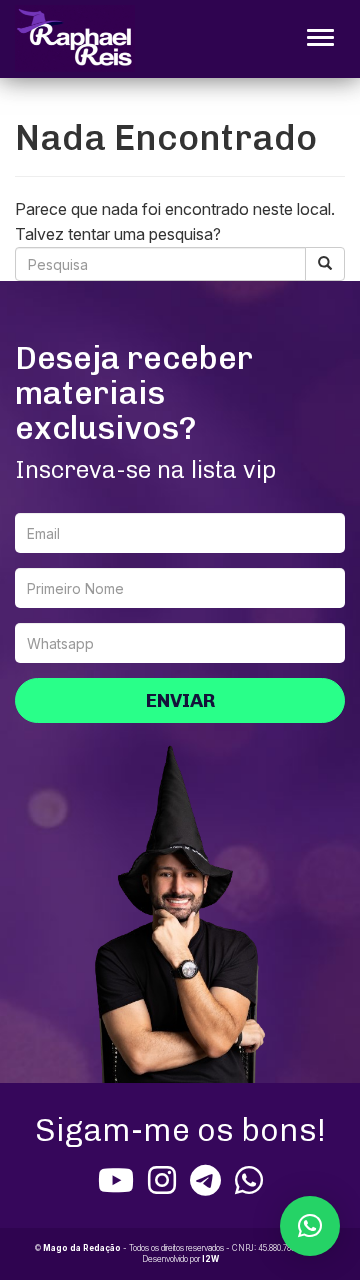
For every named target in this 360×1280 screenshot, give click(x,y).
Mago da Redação (82, 1248)
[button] (310, 1226)
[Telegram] (205, 1180)
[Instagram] (162, 1180)
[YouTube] (116, 1180)
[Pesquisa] (325, 264)
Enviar (180, 700)
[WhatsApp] (249, 1180)
